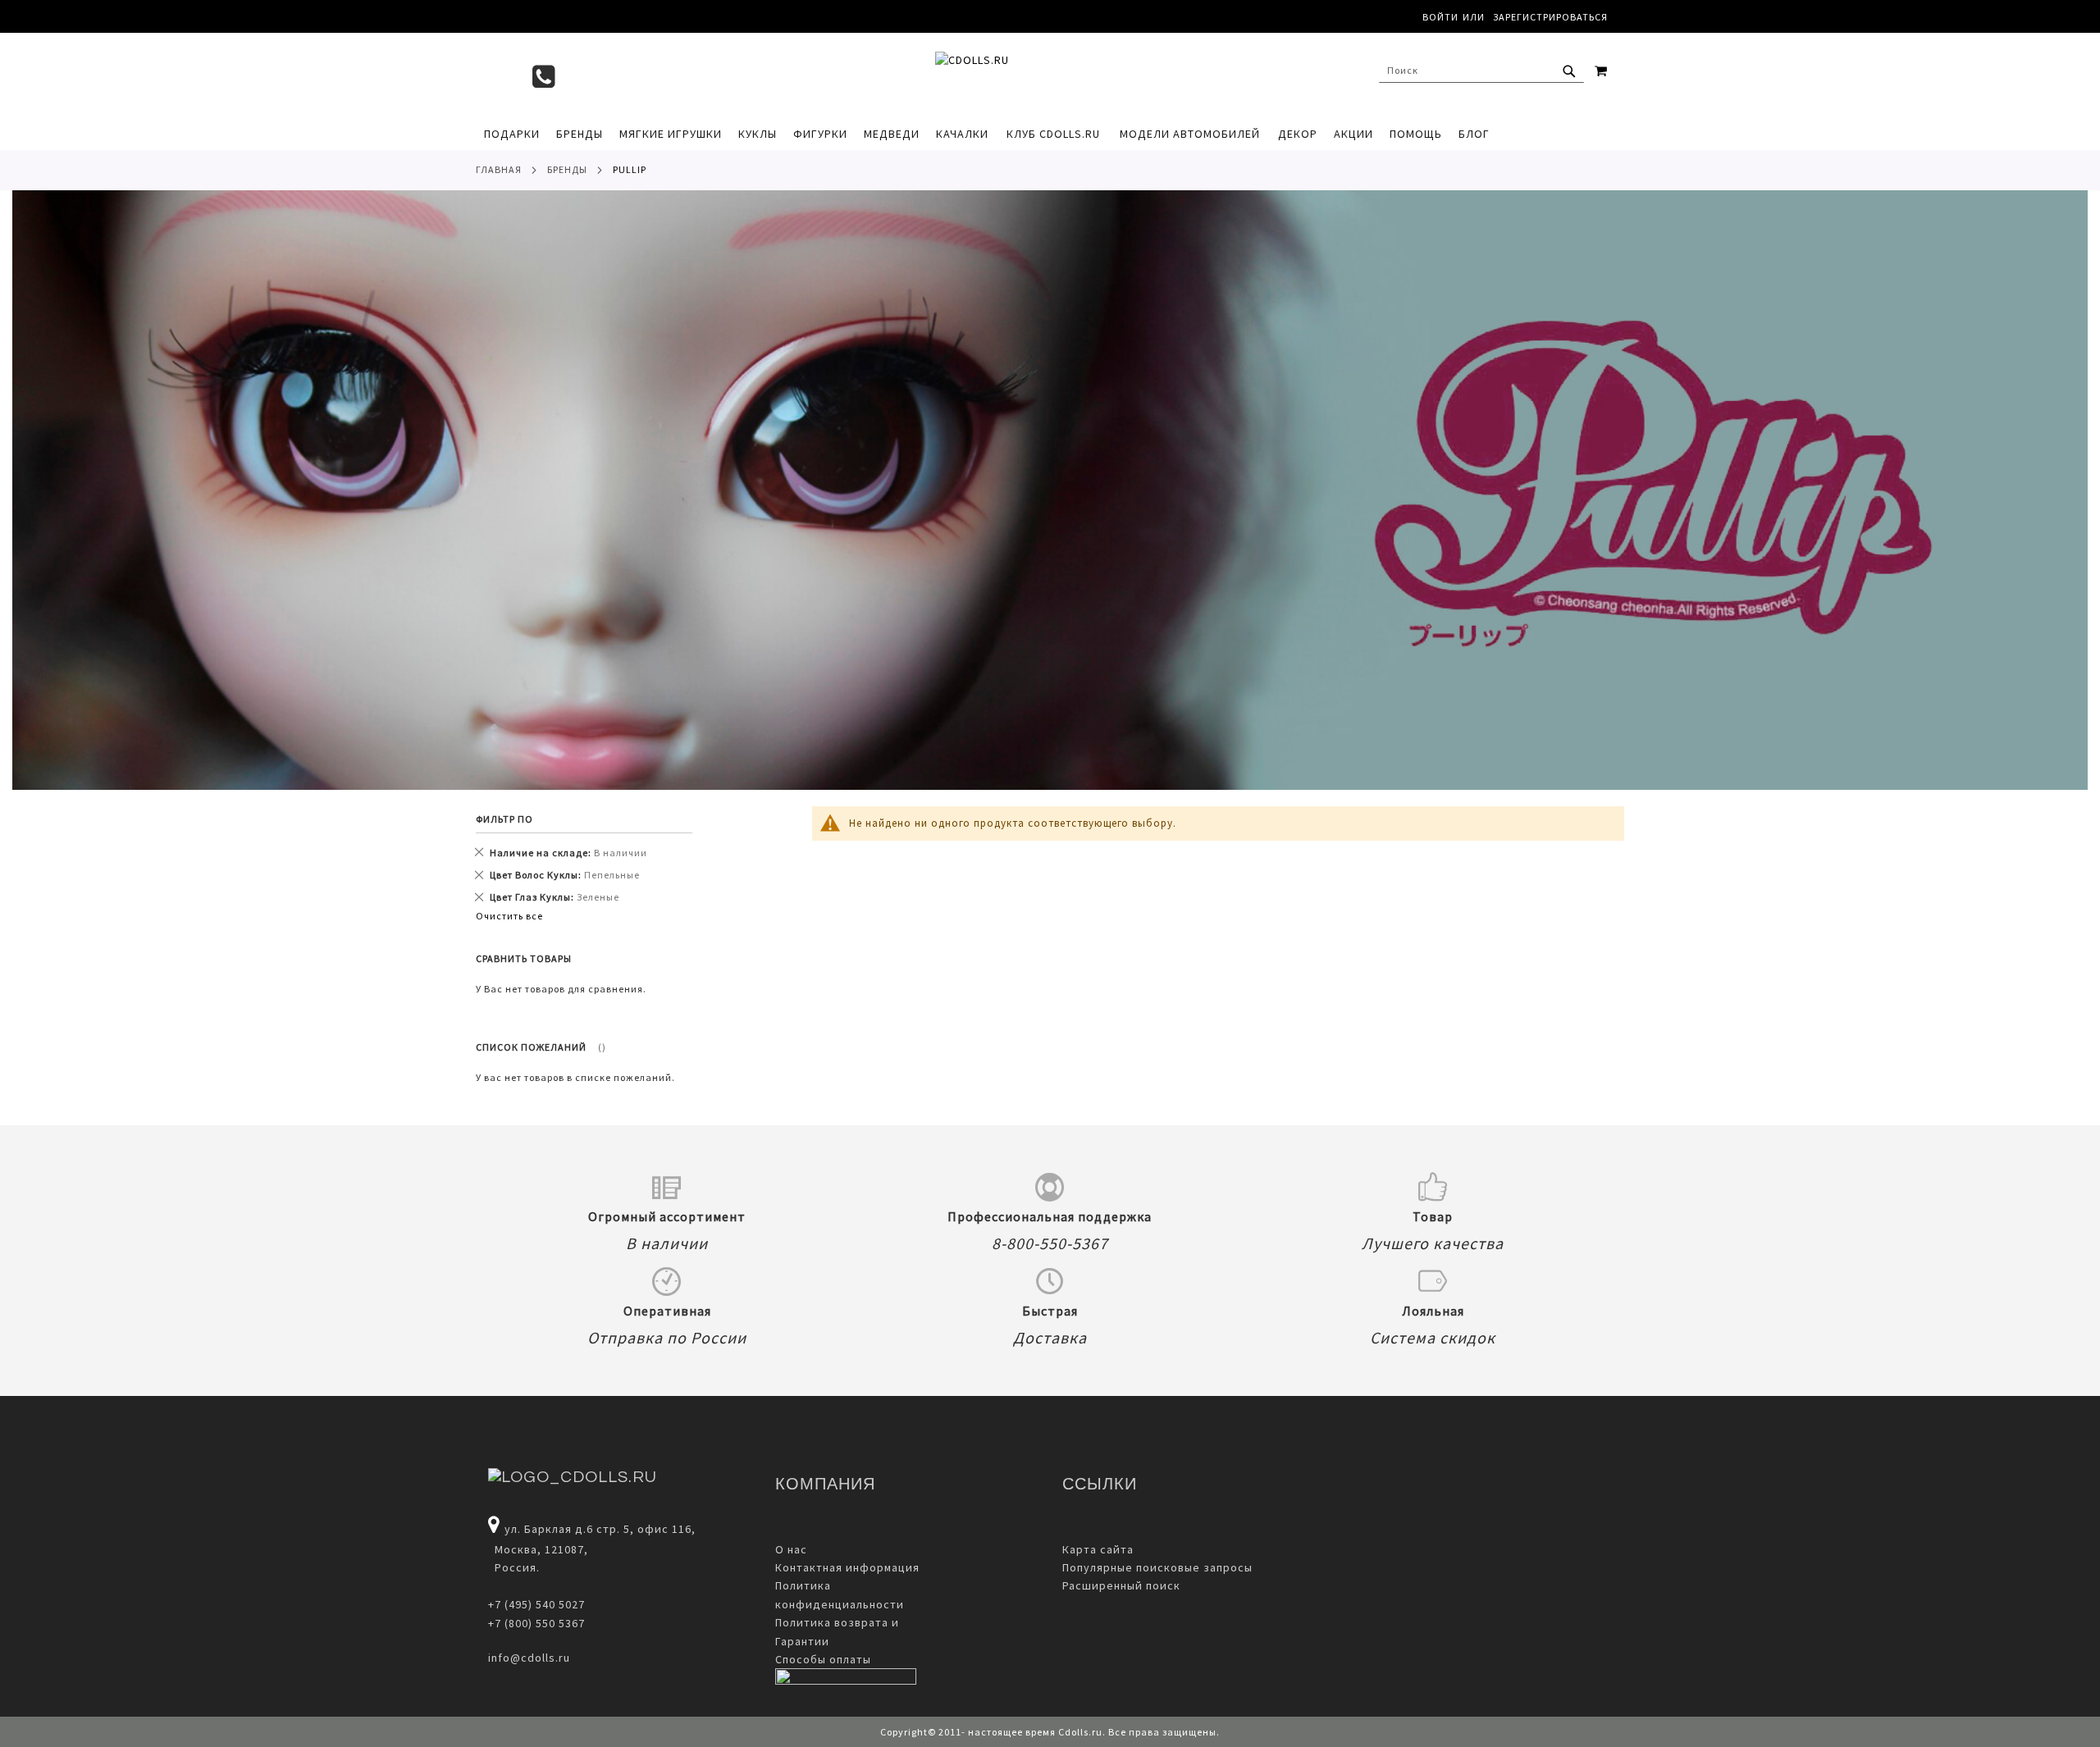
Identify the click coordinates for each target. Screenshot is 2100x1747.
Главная (499, 169)
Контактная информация (847, 1567)
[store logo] (1042, 75)
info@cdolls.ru (529, 1658)
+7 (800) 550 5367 (536, 1623)
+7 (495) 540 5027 (536, 1604)
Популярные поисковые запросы (1157, 1567)
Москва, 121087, (538, 1549)
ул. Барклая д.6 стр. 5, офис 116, (600, 1529)
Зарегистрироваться (1550, 17)
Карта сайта (1098, 1549)
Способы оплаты (823, 1659)
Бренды (567, 169)
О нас (791, 1549)
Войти (1440, 17)
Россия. (514, 1567)
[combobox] (1481, 71)
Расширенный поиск (1121, 1585)
